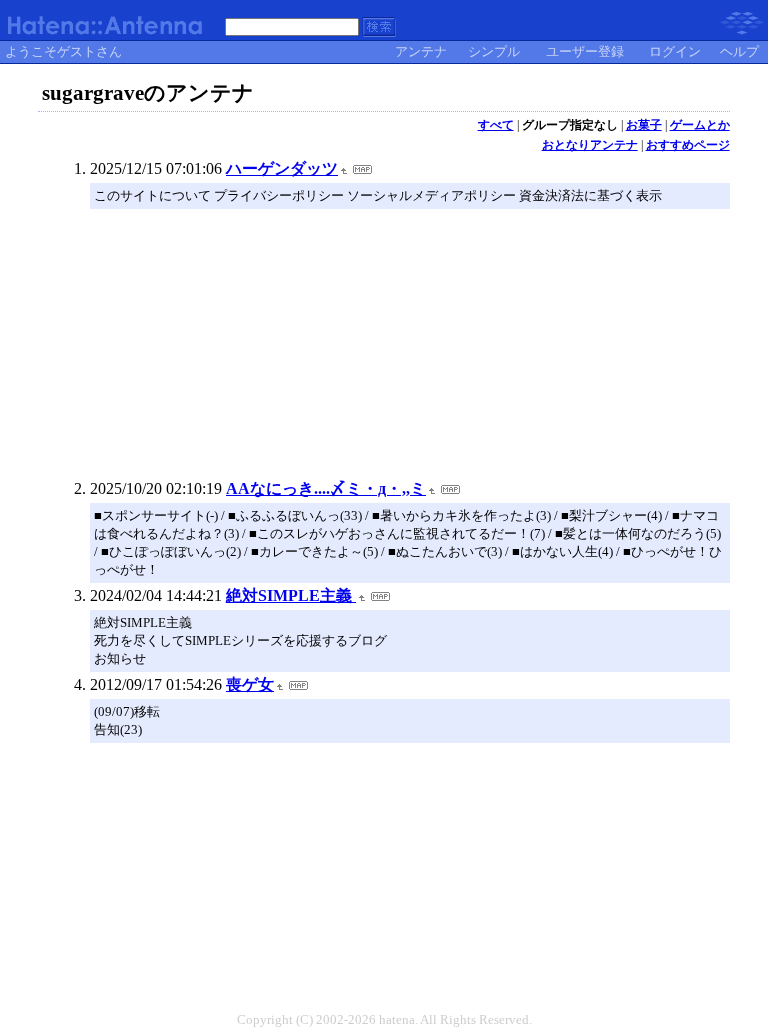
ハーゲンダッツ (282, 168)
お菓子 (644, 125)
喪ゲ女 (250, 684)
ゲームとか (700, 125)
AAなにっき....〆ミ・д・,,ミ (326, 488)
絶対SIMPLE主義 (291, 595)
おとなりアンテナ (590, 145)
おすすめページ (688, 145)
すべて (496, 125)
